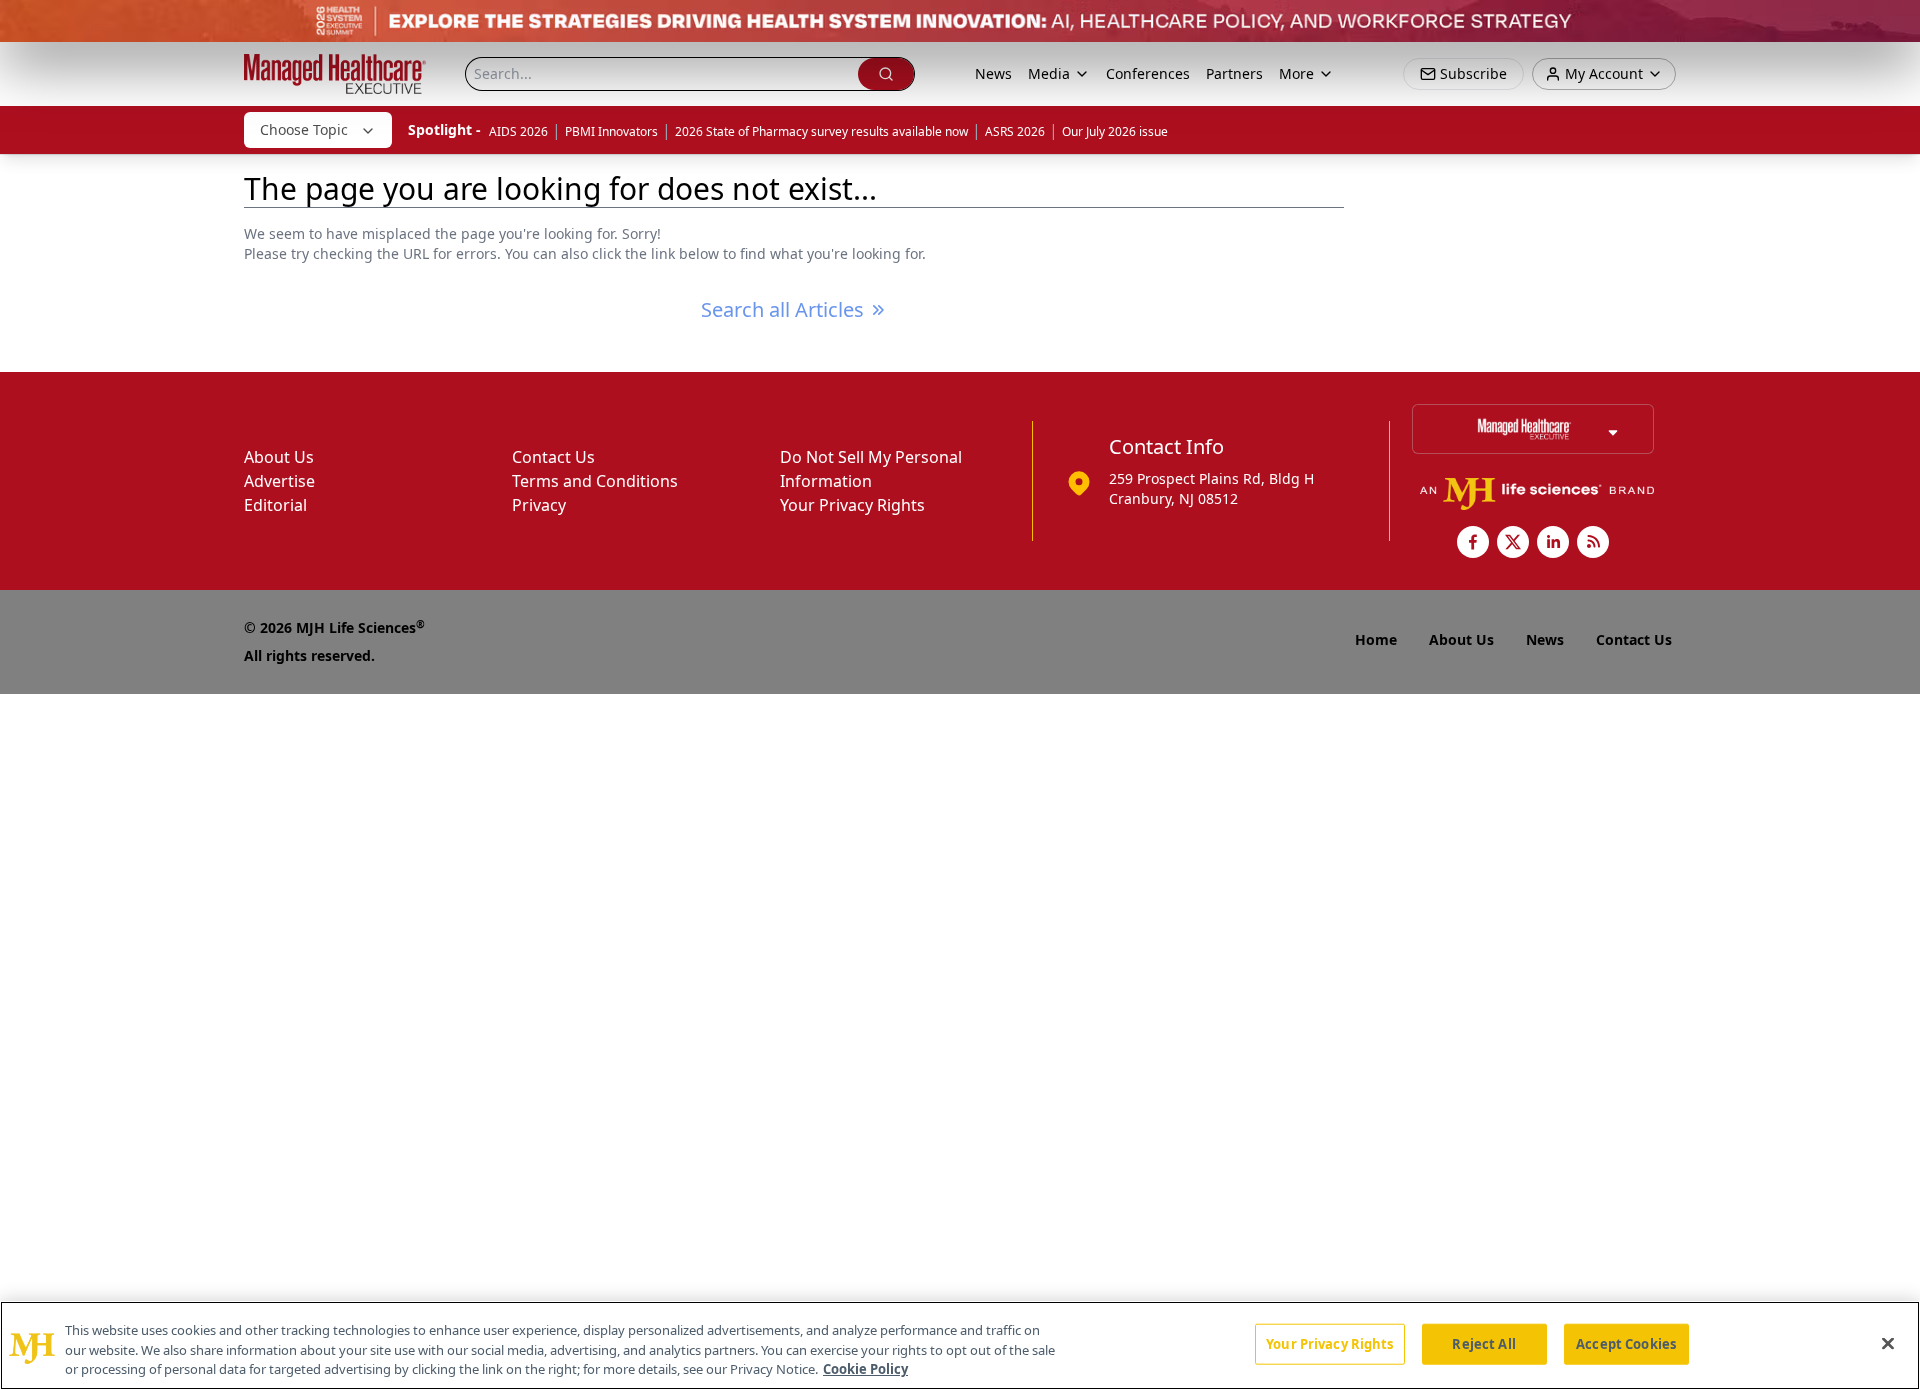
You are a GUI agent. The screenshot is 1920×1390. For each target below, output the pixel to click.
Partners (1234, 73)
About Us (279, 457)
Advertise (279, 481)
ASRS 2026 (1015, 131)
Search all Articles (782, 309)
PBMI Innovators (611, 131)
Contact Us (553, 457)
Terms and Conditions (595, 481)
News (993, 73)
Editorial (275, 505)
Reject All (1483, 1343)
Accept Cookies (1626, 1343)
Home (1376, 639)
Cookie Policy (865, 1369)
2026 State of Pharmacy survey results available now (821, 131)
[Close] (1888, 1343)
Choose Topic (304, 129)
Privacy (539, 505)
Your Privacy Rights (852, 505)
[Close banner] (1894, 26)
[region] (960, 1345)
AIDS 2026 (518, 131)
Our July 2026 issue (1115, 131)
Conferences (1148, 73)
